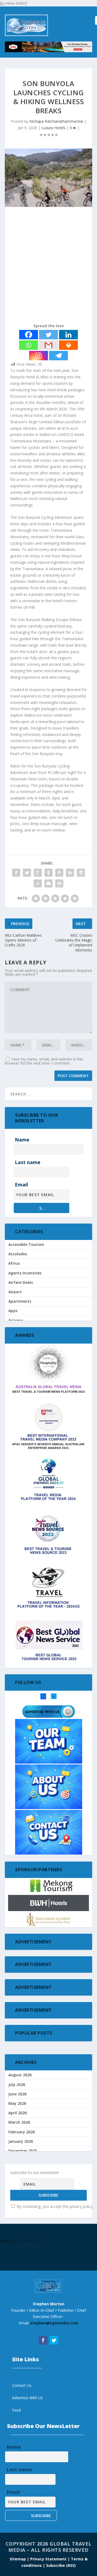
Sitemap (18, 2559)
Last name (28, 1162)
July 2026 (17, 2085)
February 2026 (22, 2132)
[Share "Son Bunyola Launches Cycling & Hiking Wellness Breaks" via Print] (59, 883)
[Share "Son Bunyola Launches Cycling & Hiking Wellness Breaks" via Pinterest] (59, 873)
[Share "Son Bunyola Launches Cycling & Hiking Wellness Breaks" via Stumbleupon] (38, 883)
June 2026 (17, 2094)
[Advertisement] (48, 266)
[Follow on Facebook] (43, 2340)
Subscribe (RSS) (61, 2565)
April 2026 (18, 2113)
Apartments (20, 1301)
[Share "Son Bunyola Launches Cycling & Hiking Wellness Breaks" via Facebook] (16, 873)
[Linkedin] (68, 335)
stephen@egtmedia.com (54, 2323)
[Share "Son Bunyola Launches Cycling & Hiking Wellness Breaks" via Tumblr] (48, 873)
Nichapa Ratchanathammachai (56, 121)
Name (22, 1140)
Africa (14, 1263)
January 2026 (21, 2141)
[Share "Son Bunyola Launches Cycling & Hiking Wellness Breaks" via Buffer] (81, 873)
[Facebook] (29, 335)
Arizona (16, 1320)
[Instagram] (39, 356)
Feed (16, 2410)
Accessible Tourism (26, 1244)
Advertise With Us (27, 2398)
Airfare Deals (21, 1282)
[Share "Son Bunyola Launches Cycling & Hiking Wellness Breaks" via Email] (48, 883)
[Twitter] (48, 335)
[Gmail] (48, 345)
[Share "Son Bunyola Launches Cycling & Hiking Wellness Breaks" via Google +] (38, 873)
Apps (13, 1311)
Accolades (18, 1254)
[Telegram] (58, 356)
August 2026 (20, 2075)
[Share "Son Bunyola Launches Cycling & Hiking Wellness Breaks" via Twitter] (27, 873)
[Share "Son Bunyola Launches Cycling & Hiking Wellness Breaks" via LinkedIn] (70, 873)
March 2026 (19, 2122)
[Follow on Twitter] (54, 2340)
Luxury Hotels (53, 128)
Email (21, 1185)
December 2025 (23, 2151)
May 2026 (17, 2103)
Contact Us (22, 2385)
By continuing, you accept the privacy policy (54, 2206)
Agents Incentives (25, 1273)
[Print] (68, 345)
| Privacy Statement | (48, 2559)
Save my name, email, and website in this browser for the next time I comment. (44, 1061)
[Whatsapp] (29, 345)
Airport (15, 1292)
